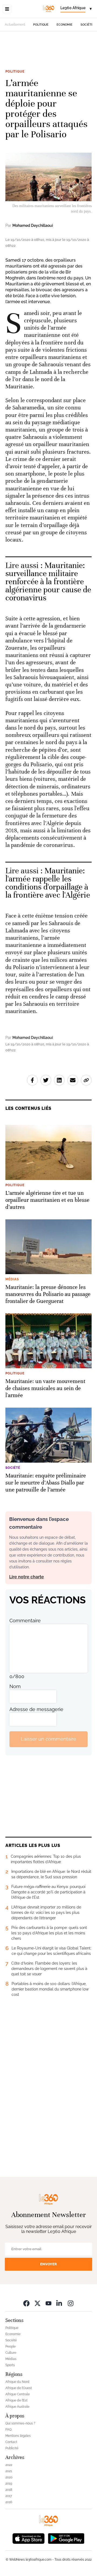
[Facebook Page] (26, 2303)
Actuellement (15, 25)
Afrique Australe (17, 2407)
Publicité (12, 2448)
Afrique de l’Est (16, 2400)
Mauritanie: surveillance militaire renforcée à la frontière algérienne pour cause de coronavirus (48, 582)
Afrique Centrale (18, 2394)
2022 (9, 2465)
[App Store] (29, 2538)
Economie (65, 25)
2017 (9, 2496)
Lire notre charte (27, 1577)
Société (87, 25)
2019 (9, 2483)
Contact (11, 2442)
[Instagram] (71, 2303)
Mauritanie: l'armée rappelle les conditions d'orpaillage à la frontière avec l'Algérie (48, 883)
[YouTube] (48, 2303)
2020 (9, 2477)
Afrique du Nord (17, 2382)
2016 (9, 2502)
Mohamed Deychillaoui (33, 225)
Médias (11, 2359)
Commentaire (25, 1621)
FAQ (8, 2430)
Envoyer (48, 2264)
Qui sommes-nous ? (20, 2423)
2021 (9, 2471)
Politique (41, 25)
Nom (15, 1686)
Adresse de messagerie (36, 1709)
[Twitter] (37, 2303)
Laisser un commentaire (48, 1739)
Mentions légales (18, 2436)
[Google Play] (66, 2538)
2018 (9, 2490)
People (11, 2346)
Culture (11, 2353)
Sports (10, 2365)
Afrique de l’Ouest (19, 2388)
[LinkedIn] (60, 2303)
